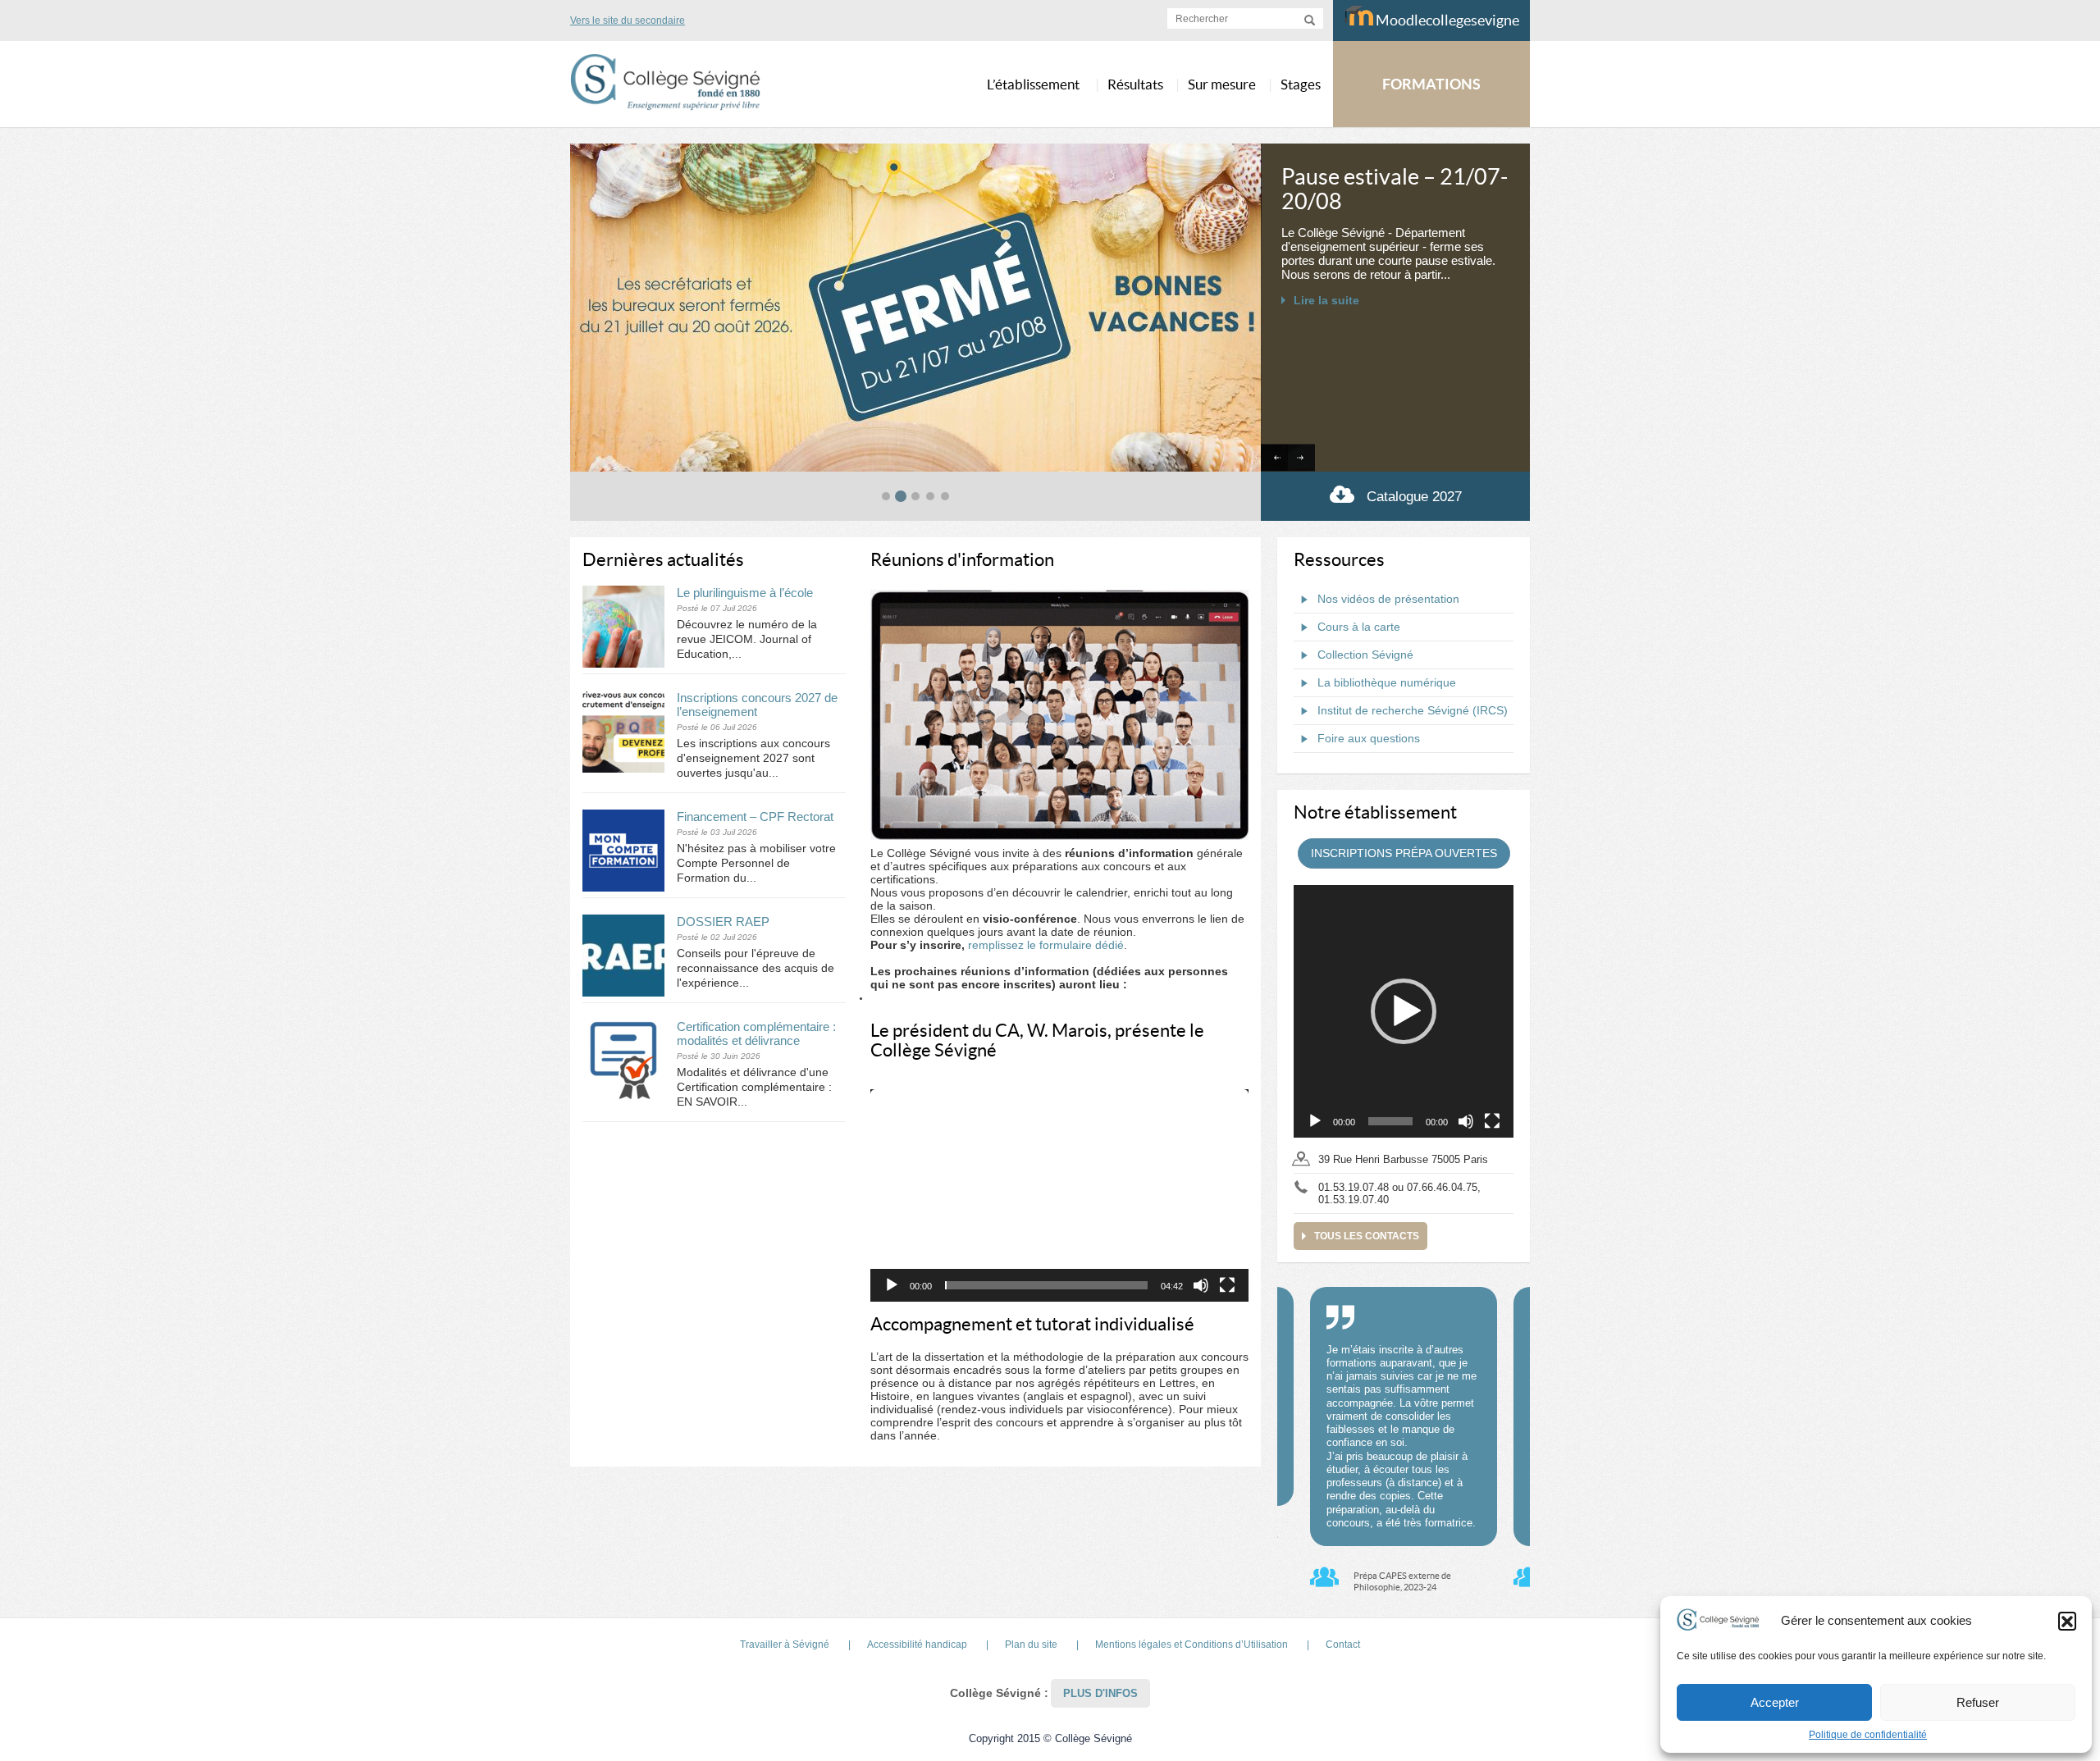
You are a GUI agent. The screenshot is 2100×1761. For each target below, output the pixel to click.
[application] (1059, 1196)
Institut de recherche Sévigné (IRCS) (1413, 710)
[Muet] (1201, 1285)
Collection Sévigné (1365, 655)
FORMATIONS (1431, 84)
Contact (1343, 1645)
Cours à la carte (1359, 627)
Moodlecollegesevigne (1446, 20)
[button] (2067, 1621)
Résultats (1135, 84)
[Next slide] (1301, 458)
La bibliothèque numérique (1387, 682)
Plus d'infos (1100, 1693)
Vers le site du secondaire (628, 21)
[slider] (1046, 1285)
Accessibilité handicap (917, 1645)
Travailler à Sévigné (785, 1645)
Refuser (1978, 1702)
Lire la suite (1326, 349)
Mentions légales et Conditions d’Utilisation (1192, 1645)
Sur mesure (1222, 84)
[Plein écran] (1227, 1285)
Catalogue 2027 (1414, 497)
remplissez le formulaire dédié (1046, 945)
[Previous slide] (1274, 458)
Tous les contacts (1367, 1236)
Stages (1301, 84)
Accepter (1775, 1702)
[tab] (886, 496)
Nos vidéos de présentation (1388, 599)
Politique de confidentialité (1868, 1735)
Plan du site (1031, 1645)
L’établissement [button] (1033, 84)
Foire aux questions (1369, 738)
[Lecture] (892, 1285)
